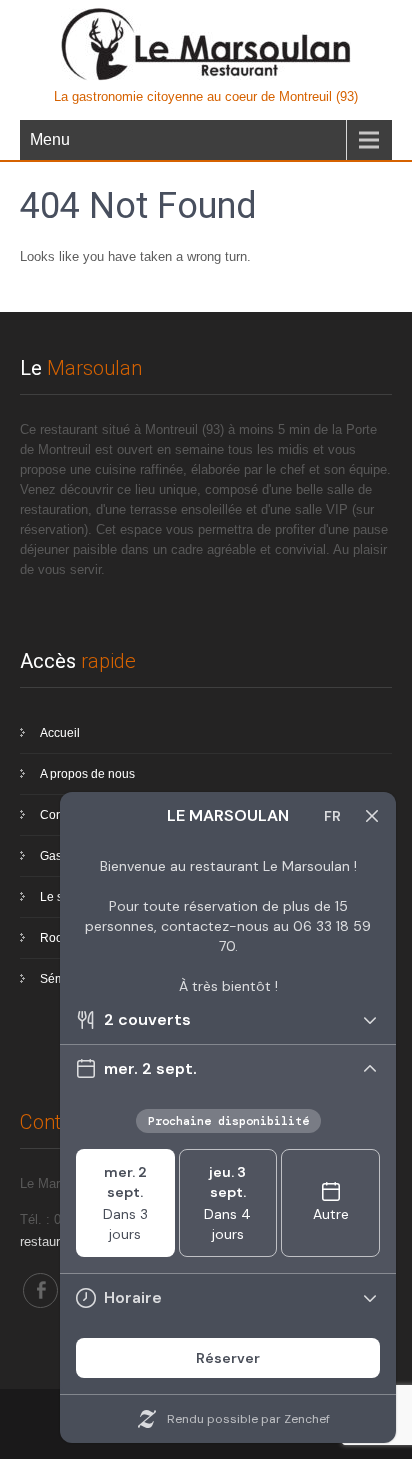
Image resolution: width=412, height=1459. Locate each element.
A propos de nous (87, 774)
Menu (50, 139)
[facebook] (40, 1290)
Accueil (60, 733)
